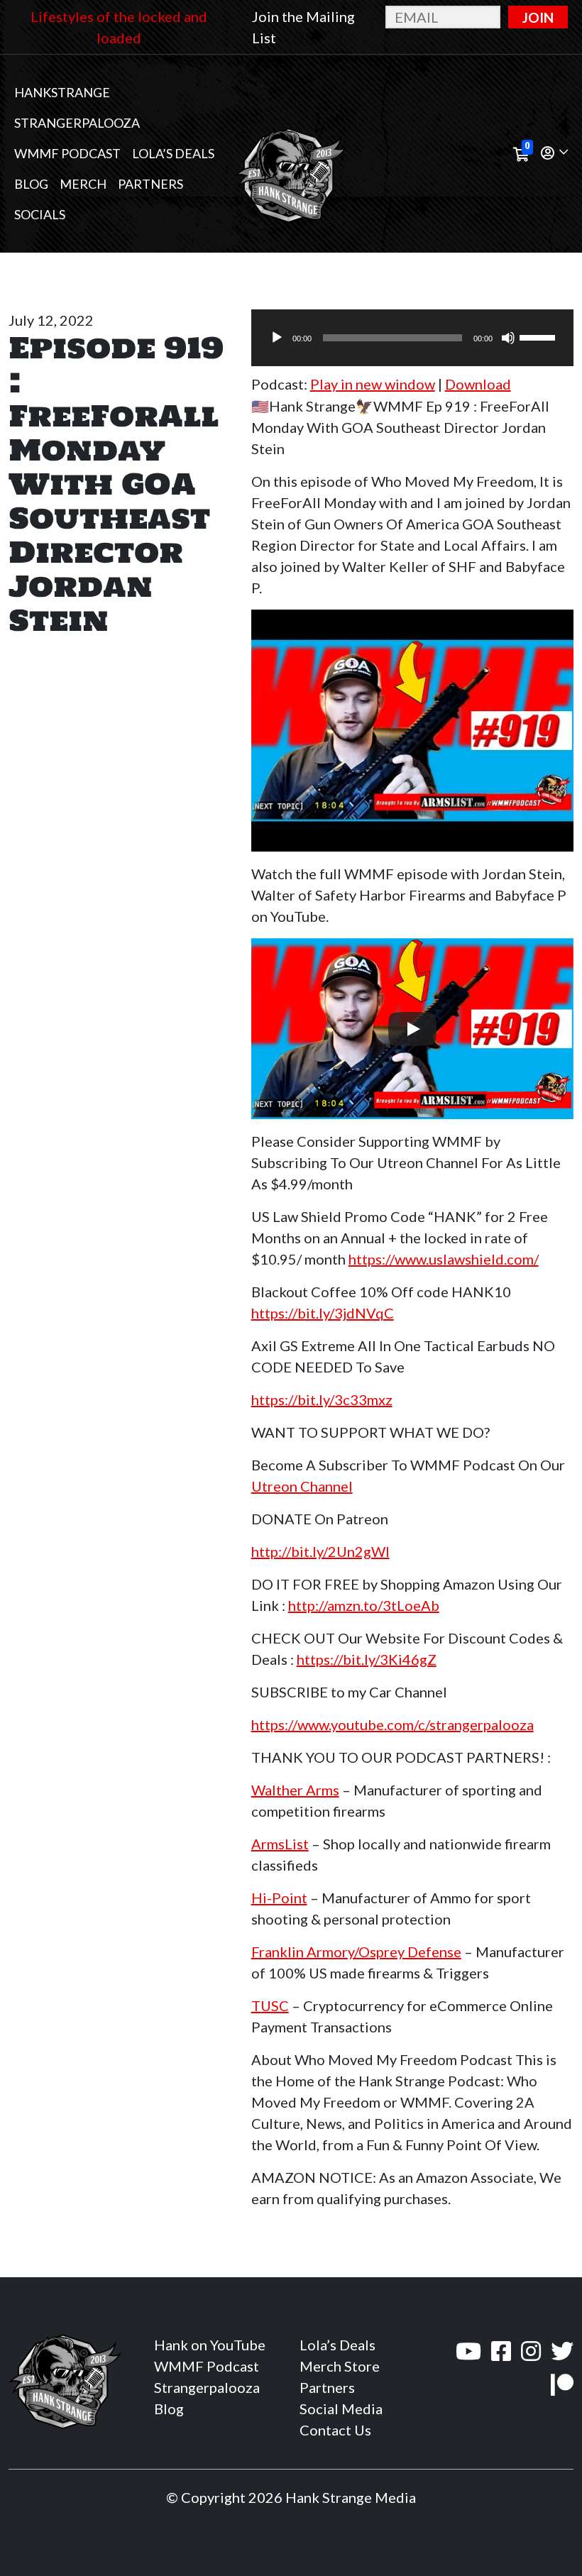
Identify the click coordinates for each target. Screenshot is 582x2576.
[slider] (539, 336)
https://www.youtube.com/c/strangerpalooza (392, 1724)
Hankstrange (62, 92)
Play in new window (373, 384)
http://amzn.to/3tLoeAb (364, 1605)
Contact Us (335, 2430)
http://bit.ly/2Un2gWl (320, 1551)
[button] (554, 154)
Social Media (341, 2409)
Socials (40, 214)
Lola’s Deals (173, 153)
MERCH (83, 184)
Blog (31, 184)
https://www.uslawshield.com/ (444, 1259)
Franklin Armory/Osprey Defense (356, 1952)
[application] (412, 338)
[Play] (277, 338)
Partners (150, 184)
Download (478, 384)
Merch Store (340, 2366)
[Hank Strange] (291, 154)
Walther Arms (295, 1790)
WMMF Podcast (67, 153)
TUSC (270, 2005)
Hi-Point (279, 1898)
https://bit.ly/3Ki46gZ (367, 1659)
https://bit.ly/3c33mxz (322, 1399)
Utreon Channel (302, 1486)
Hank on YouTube (210, 2345)
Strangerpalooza (77, 123)
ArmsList (280, 1844)
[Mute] (508, 338)
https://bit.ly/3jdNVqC (323, 1313)
